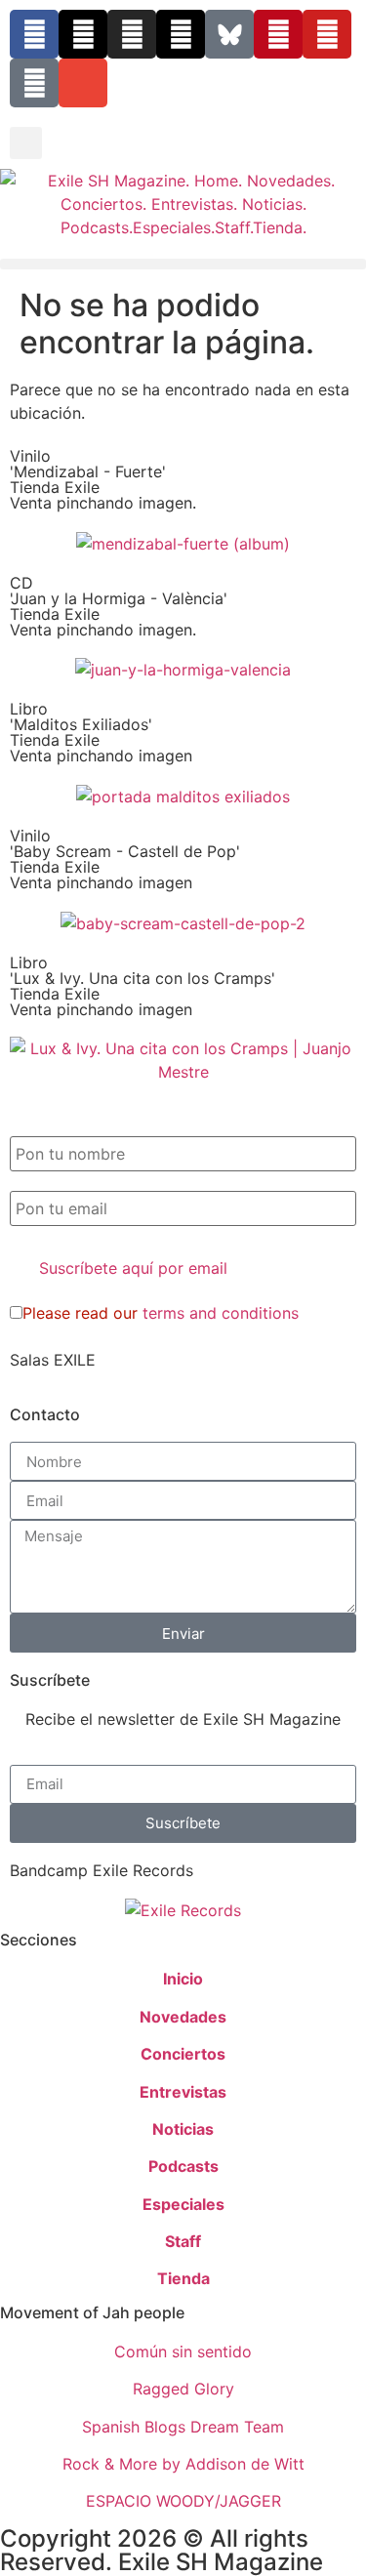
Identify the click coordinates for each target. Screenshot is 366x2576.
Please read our (161, 1313)
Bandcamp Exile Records (102, 1870)
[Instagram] (132, 34)
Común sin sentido (183, 2351)
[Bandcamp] (34, 83)
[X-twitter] (83, 34)
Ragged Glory (183, 2389)
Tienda (183, 2278)
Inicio (183, 1979)
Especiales (183, 2204)
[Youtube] (327, 34)
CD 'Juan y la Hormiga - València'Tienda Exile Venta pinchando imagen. (119, 606)
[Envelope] (83, 83)
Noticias (183, 2129)
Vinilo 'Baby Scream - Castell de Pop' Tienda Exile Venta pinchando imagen (125, 859)
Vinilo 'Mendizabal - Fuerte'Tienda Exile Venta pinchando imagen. (103, 479)
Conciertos (183, 2054)
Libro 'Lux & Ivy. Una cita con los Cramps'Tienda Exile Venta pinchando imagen (142, 986)
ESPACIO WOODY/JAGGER (183, 2501)
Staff (183, 2241)
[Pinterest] (278, 34)
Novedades (183, 2017)
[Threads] (181, 34)
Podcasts (183, 2166)
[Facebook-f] (34, 34)
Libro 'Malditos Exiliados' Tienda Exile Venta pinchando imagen (101, 732)
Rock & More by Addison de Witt (183, 2464)
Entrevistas (183, 2092)
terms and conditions (221, 1313)
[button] (26, 143)
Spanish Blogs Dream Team (183, 2427)
